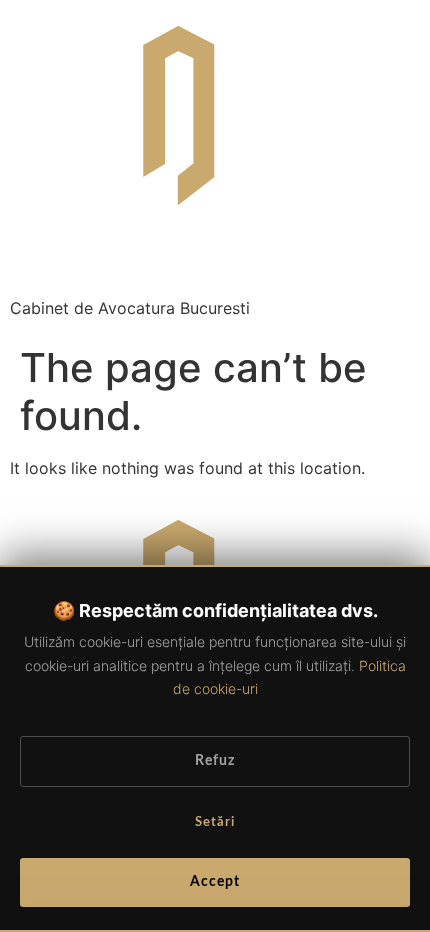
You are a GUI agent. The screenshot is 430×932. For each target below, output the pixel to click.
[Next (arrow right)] (395, 466)
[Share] (364, 22)
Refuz (215, 761)
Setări (215, 822)
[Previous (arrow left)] (35, 466)
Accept (215, 882)
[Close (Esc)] (408, 22)
